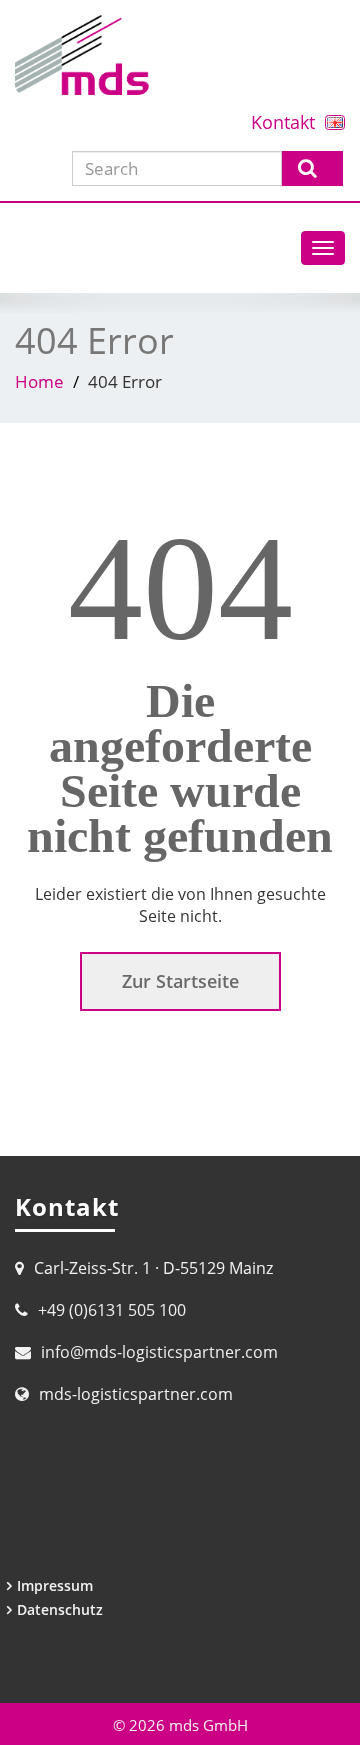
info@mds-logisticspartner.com (159, 1352)
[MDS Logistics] (180, 55)
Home (39, 381)
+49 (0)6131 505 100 (112, 1310)
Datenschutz (60, 1609)
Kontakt (283, 122)
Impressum (55, 1585)
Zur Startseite (180, 981)
